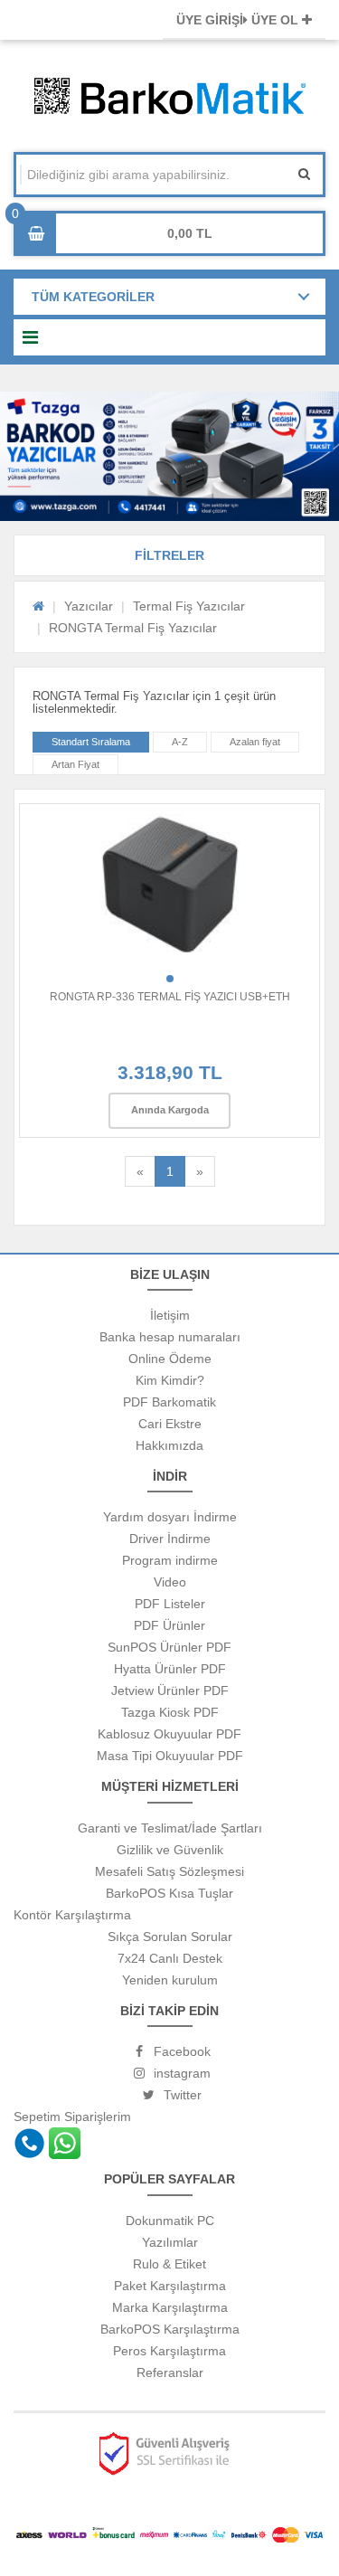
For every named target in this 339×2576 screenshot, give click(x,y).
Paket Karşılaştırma (170, 2286)
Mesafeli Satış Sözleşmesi (169, 1871)
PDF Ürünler (169, 1625)
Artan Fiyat (75, 764)
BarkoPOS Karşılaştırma (170, 2329)
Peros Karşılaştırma (169, 2351)
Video (170, 1582)
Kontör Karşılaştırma (72, 1915)
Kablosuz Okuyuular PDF (169, 1734)
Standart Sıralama (91, 742)
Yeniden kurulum (170, 1980)
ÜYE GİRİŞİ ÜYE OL (239, 20)
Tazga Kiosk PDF (170, 1712)
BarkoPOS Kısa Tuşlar (169, 1893)
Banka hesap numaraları (170, 1337)
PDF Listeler (170, 1604)
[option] (169, 456)
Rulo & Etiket (169, 2264)
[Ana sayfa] (38, 606)
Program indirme (170, 1560)
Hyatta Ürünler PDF (170, 1669)
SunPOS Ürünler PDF (169, 1647)
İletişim (170, 1315)
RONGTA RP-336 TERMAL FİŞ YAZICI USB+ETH (170, 997)
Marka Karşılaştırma (170, 2307)
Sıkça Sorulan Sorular (170, 1937)
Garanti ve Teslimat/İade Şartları (170, 1828)
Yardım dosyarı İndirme (170, 1517)
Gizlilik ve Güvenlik (170, 1850)
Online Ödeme (170, 1359)
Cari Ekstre (170, 1424)
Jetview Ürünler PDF (170, 1690)
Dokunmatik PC (170, 2221)
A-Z (180, 742)
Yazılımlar (170, 2242)
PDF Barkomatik (169, 1402)
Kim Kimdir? (170, 1380)
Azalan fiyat (255, 742)
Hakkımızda (169, 1445)
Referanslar (170, 2372)
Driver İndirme (170, 1539)
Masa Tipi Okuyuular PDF (170, 1756)
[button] (169, 555)
